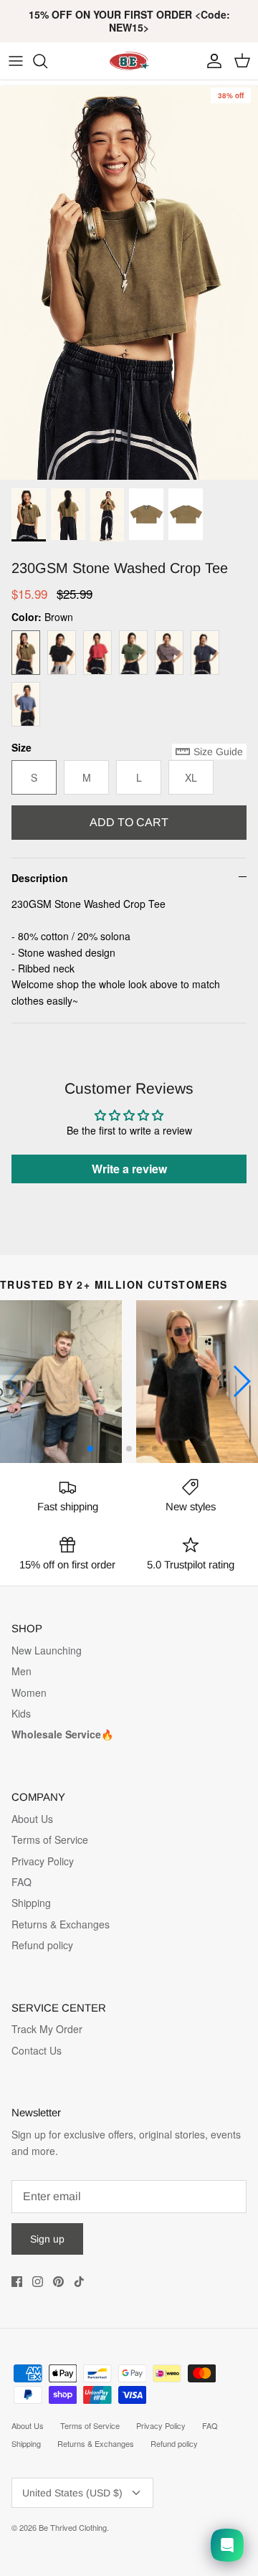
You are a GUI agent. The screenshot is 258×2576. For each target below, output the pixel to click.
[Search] (47, 61)
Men (21, 1671)
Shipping (31, 1903)
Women (29, 1692)
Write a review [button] (129, 1169)
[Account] (211, 61)
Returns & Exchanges (61, 1924)
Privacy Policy (43, 1861)
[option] (129, 280)
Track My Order (47, 2029)
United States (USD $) (72, 2493)
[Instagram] (38, 2282)
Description (40, 878)
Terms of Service (50, 1839)
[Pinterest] (58, 2282)
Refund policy (42, 1945)
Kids (21, 1713)
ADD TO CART (129, 822)
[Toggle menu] (16, 61)
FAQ (21, 1882)
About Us (32, 1819)
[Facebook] (17, 2282)
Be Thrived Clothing (73, 2527)
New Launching (47, 1650)
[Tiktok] (79, 2282)
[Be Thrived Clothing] (129, 61)
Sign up (47, 2239)
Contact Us (37, 2050)
